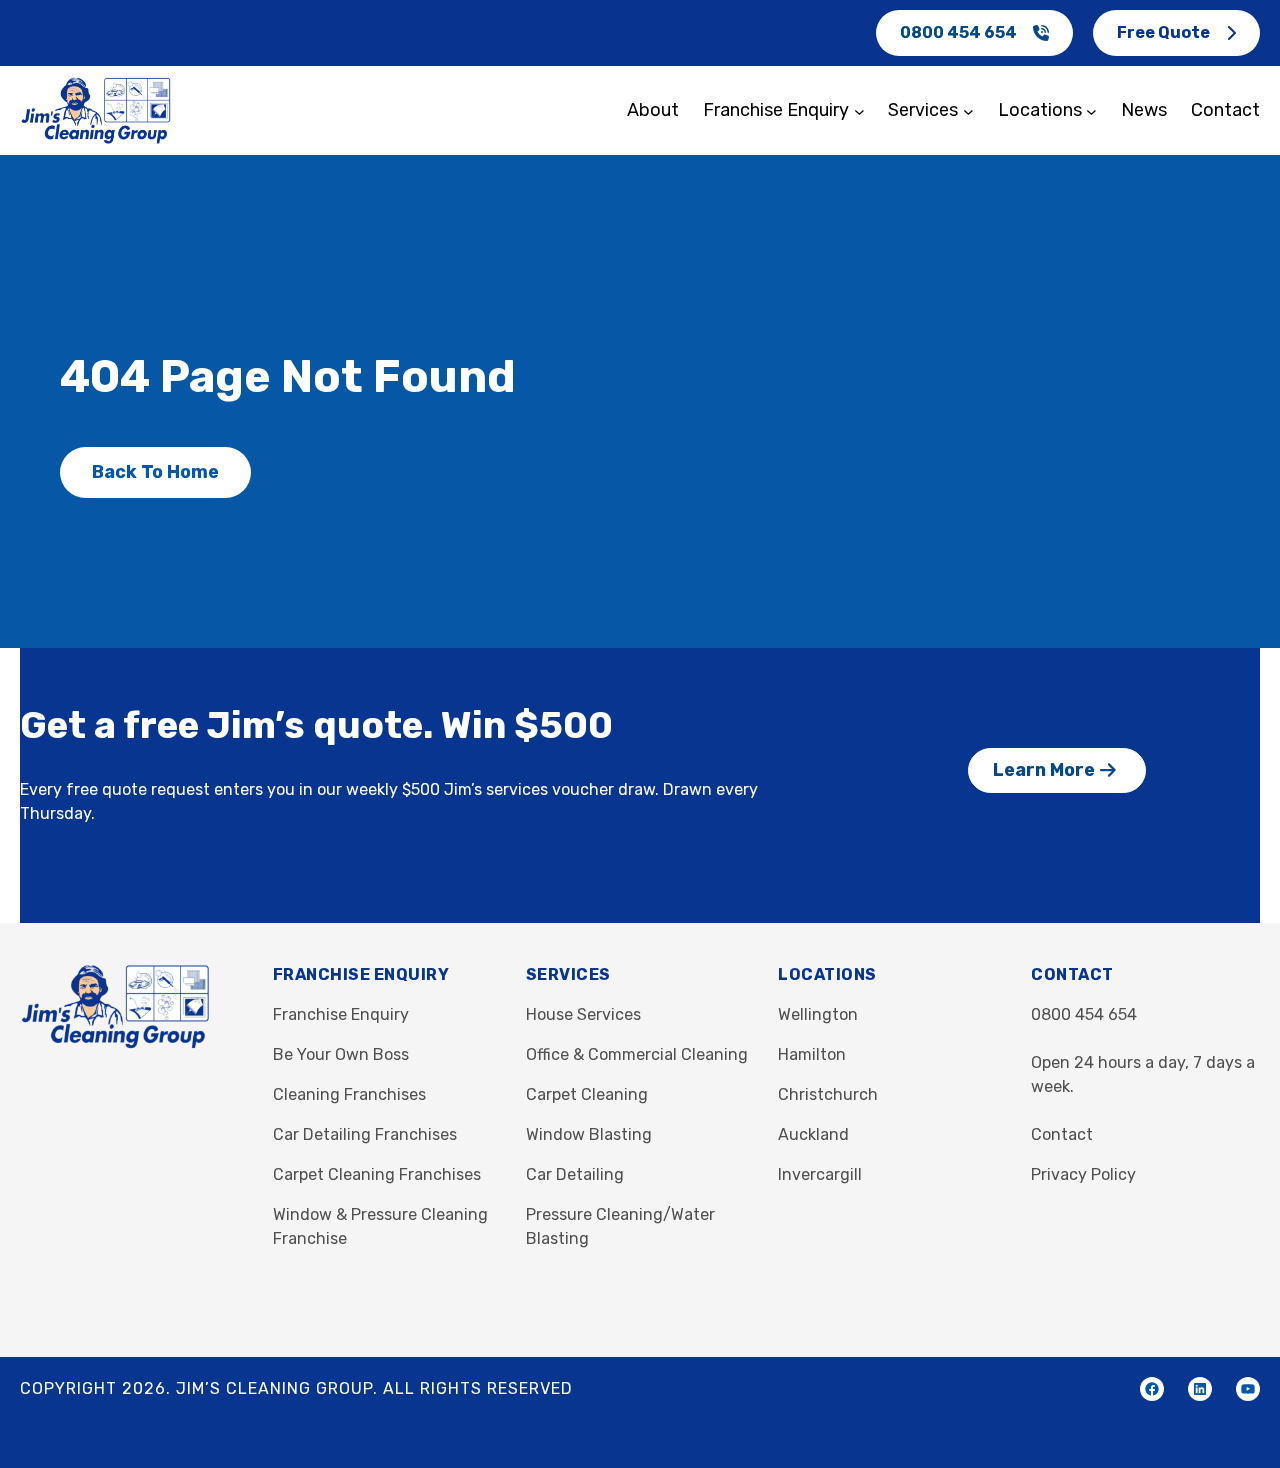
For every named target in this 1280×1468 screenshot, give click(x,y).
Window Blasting (589, 1134)
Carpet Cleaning (587, 1094)
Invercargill (820, 1174)
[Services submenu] (968, 110)
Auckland (813, 1134)
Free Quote (1163, 32)
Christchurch (828, 1094)
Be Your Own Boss (341, 1054)
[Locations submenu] (1091, 110)
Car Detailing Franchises (365, 1134)
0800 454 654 (958, 32)
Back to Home (155, 472)
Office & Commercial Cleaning (637, 1054)
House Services (583, 1014)
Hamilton (812, 1054)
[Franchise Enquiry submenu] (859, 110)
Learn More (1044, 770)
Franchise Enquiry (341, 1014)
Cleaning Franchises (349, 1094)
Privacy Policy (1083, 1174)
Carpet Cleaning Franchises (377, 1174)
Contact (1062, 1134)
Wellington (818, 1014)
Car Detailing (575, 1174)
